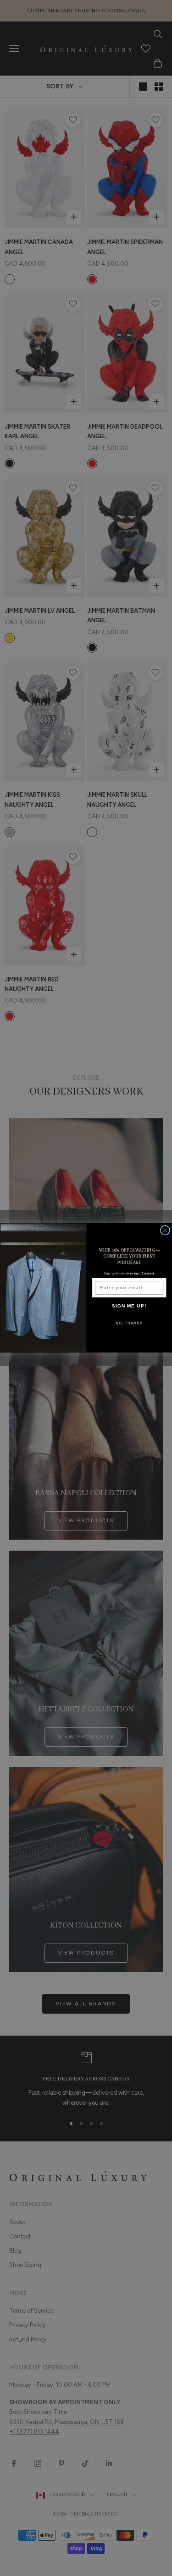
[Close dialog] (165, 1230)
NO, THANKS (129, 1323)
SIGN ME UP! (129, 1306)
